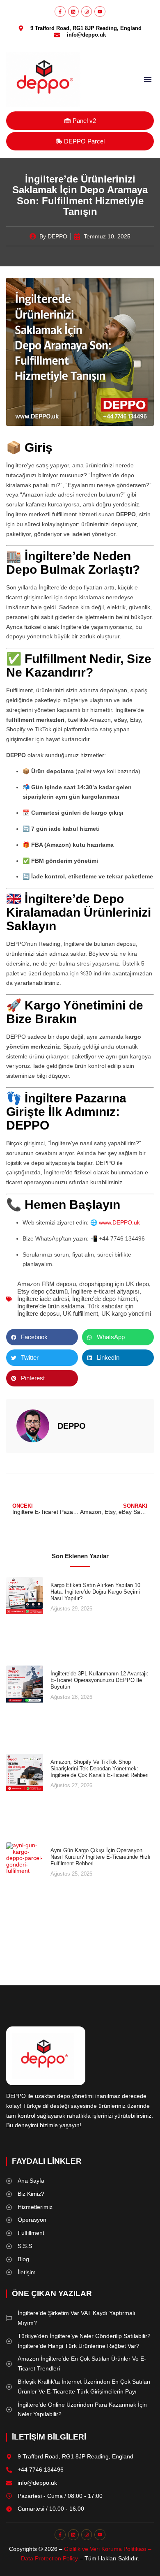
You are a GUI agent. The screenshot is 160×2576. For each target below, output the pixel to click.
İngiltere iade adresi (43, 1299)
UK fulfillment (80, 1313)
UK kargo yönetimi (126, 1313)
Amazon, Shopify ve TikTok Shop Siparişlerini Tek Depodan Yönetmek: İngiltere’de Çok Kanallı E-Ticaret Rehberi (99, 1768)
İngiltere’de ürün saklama (51, 1306)
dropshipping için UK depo (114, 1284)
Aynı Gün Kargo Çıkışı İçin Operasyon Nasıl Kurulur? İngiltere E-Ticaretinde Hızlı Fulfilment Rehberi (101, 1857)
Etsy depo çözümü (42, 1291)
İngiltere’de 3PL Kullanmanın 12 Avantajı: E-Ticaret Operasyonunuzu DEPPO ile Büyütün (99, 1680)
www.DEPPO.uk (119, 1222)
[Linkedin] (73, 12)
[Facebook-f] (60, 12)
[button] (148, 79)
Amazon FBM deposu (47, 1284)
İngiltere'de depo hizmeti (104, 1299)
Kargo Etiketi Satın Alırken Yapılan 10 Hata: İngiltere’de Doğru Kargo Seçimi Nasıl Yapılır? (95, 1592)
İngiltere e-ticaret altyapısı (105, 1291)
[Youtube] (100, 12)
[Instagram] (87, 12)
